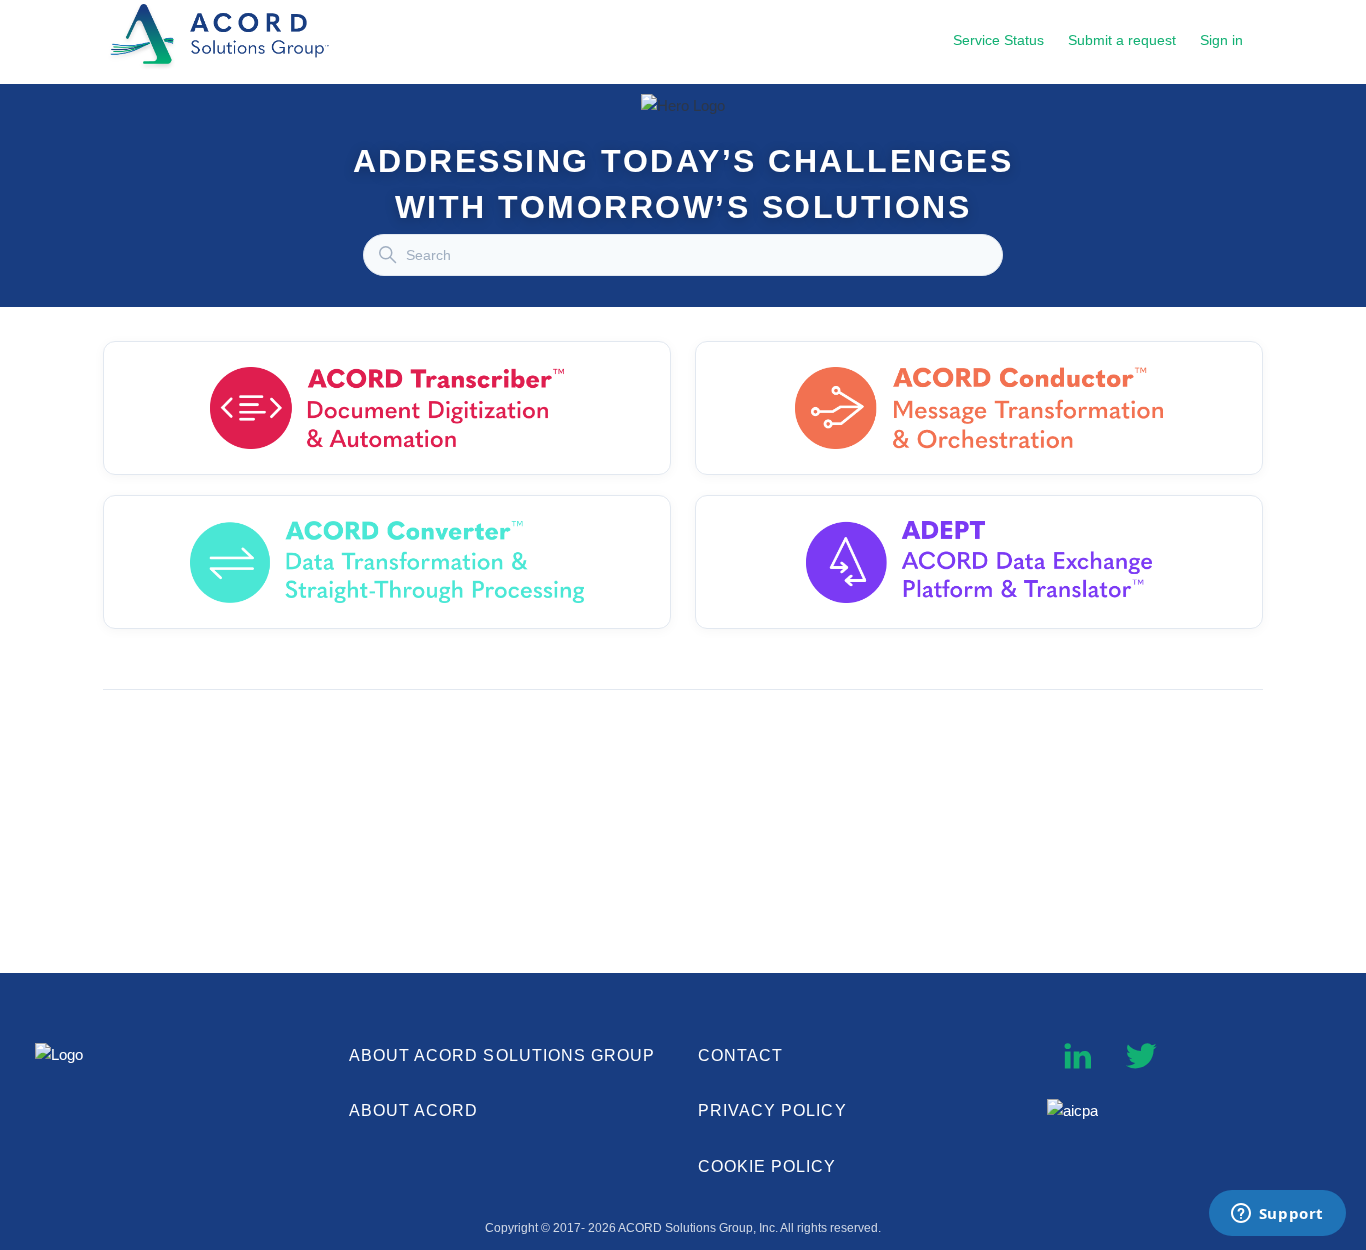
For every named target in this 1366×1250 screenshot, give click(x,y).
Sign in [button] (1221, 40)
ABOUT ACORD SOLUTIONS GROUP (502, 1055)
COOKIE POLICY (767, 1166)
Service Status (998, 40)
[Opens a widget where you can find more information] (1277, 1215)
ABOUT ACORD (413, 1110)
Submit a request (1122, 40)
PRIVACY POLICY (772, 1110)
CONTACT (740, 1055)
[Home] (223, 68)
